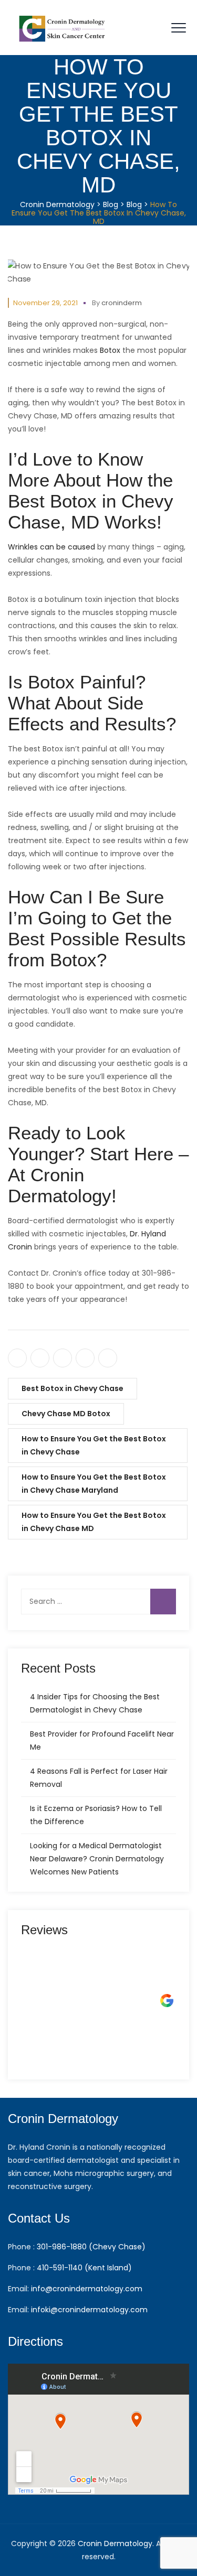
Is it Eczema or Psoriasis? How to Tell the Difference (96, 1815)
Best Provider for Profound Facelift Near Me (102, 1740)
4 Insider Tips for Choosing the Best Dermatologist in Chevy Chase (95, 1703)
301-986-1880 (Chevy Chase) (91, 2247)
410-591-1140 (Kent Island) (84, 2268)
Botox (110, 350)
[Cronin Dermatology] (63, 28)
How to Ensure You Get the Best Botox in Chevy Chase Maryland (94, 1484)
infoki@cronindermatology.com (89, 2310)
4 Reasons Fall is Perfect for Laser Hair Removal (99, 1778)
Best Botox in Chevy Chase (72, 1388)
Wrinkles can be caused (51, 547)
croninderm (122, 303)
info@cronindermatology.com (87, 2289)
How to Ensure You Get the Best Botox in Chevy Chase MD (94, 1522)
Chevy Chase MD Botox (66, 1414)
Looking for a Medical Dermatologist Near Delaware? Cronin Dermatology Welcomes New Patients (97, 1859)
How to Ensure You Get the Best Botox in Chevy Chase (94, 1445)
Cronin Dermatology (115, 2543)
